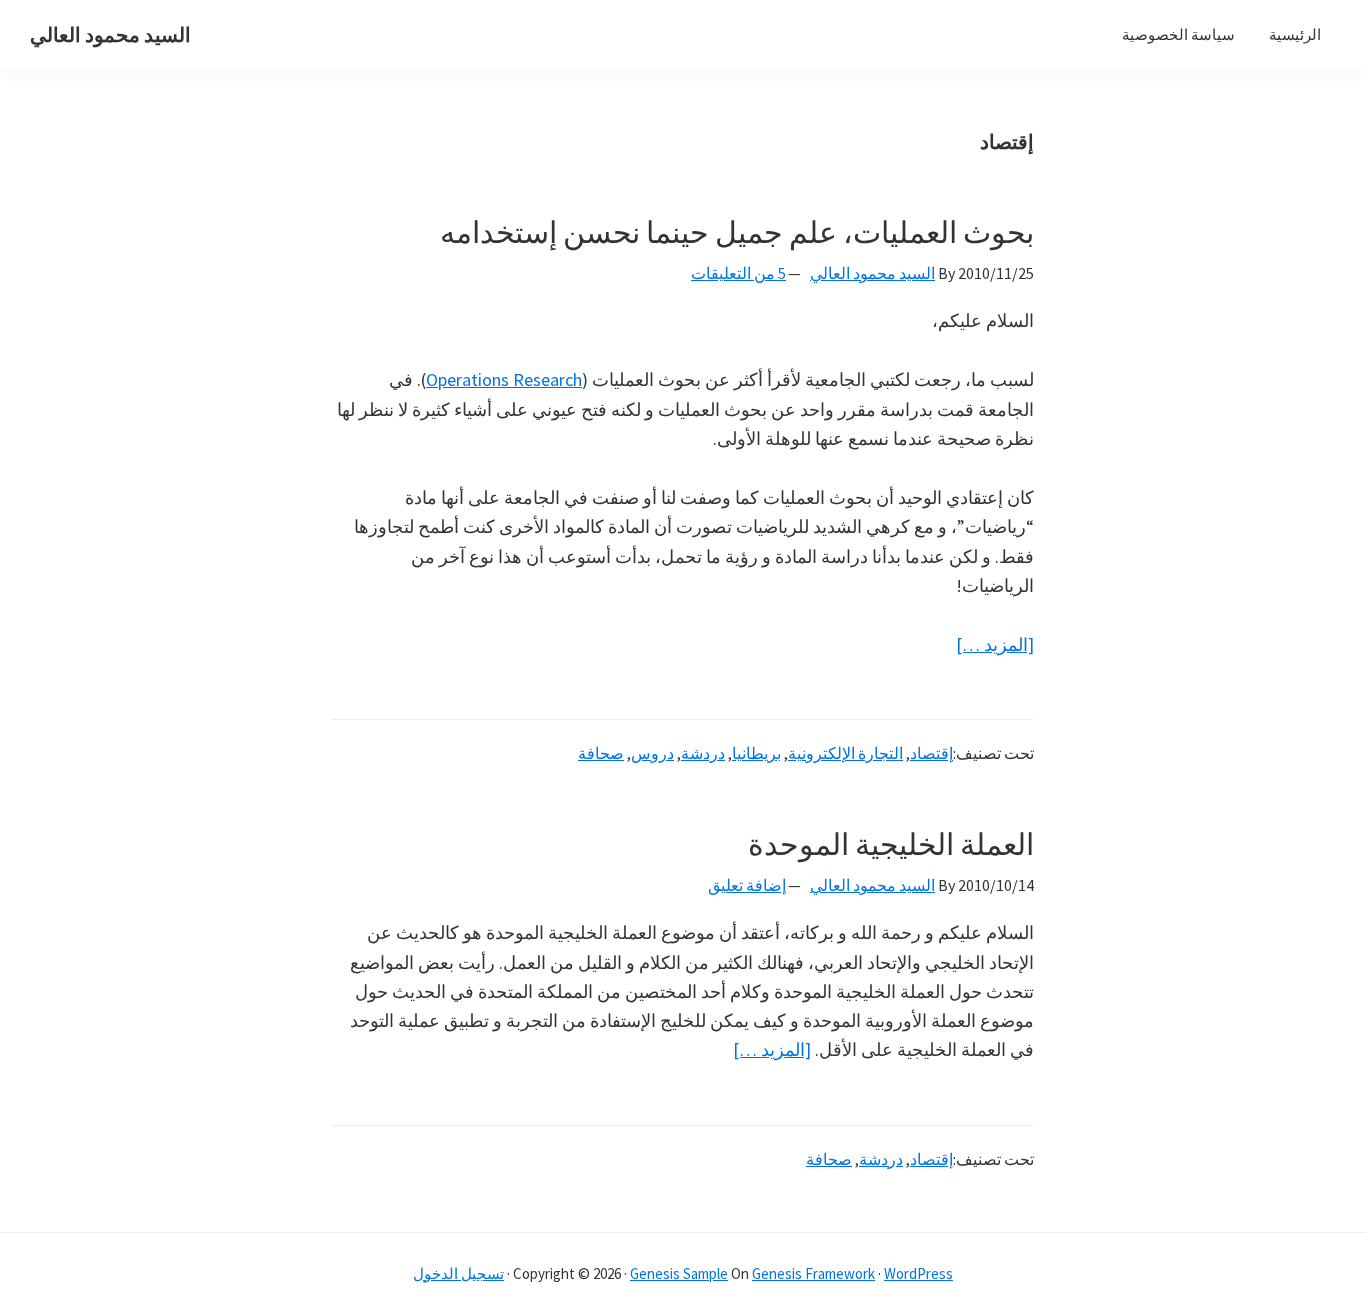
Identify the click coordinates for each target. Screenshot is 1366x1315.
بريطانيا (756, 753)
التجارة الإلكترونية (845, 753)
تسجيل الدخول (458, 1273)
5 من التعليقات (738, 273)
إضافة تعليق (747, 885)
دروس (652, 753)
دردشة (703, 753)
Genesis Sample (679, 1273)
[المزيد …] (995, 645)
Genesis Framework (813, 1273)
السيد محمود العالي (110, 34)
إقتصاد (931, 753)
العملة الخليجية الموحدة (891, 844)
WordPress (918, 1273)
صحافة (601, 753)
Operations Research (504, 379)
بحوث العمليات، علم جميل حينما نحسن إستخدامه (737, 232)
